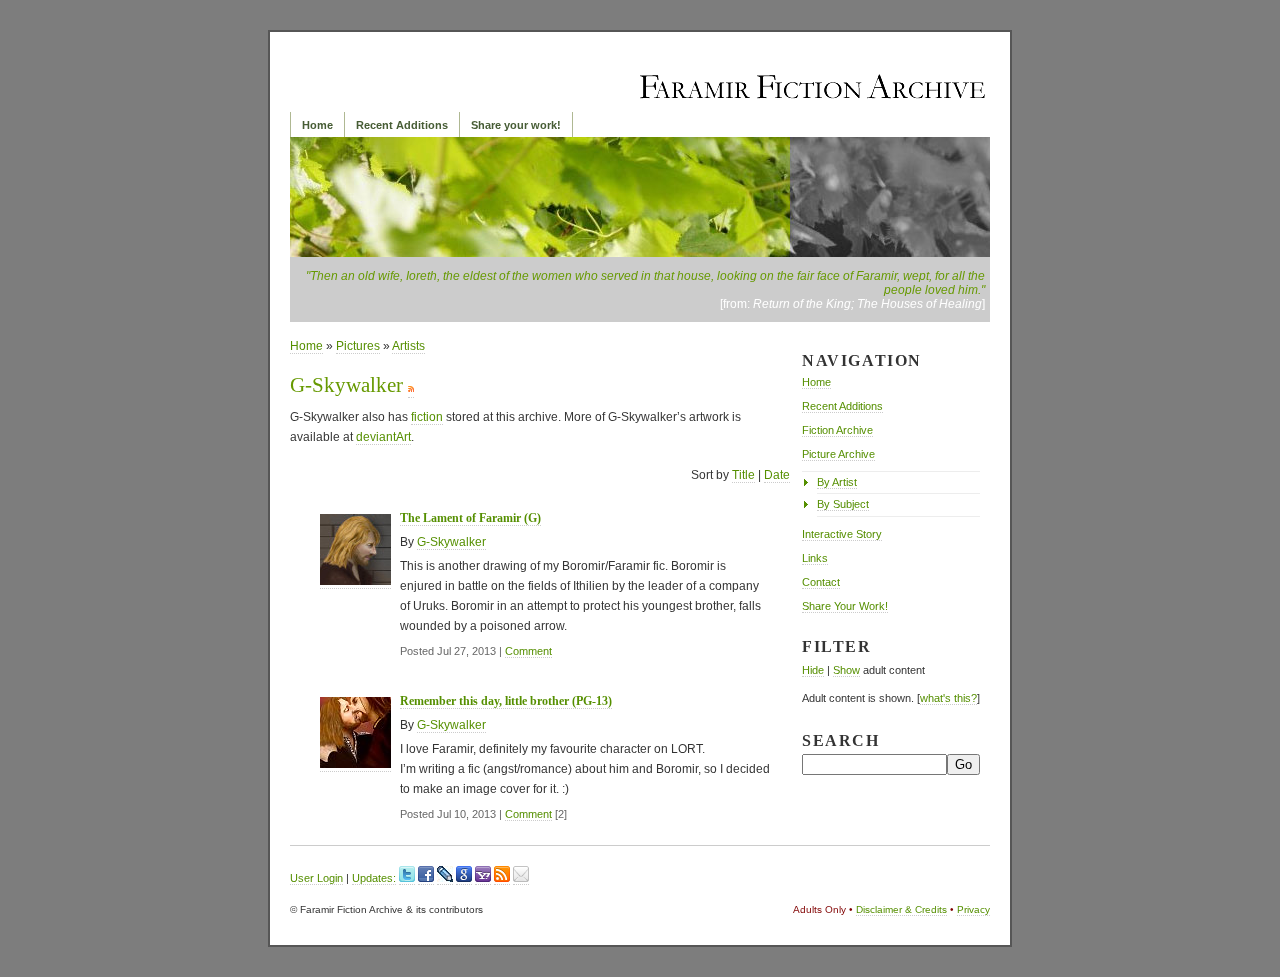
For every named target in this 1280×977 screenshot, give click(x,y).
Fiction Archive (837, 430)
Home (317, 125)
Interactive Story (842, 534)
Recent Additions (402, 125)
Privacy (973, 909)
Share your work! (516, 125)
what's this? (948, 698)
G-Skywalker (451, 542)
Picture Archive (838, 454)
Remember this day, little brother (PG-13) (506, 701)
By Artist (837, 482)
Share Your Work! (845, 606)
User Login (316, 878)
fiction (427, 417)
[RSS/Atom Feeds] (502, 878)
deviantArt (383, 437)
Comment (528, 651)
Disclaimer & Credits (901, 909)
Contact (821, 582)
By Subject (843, 504)
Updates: (374, 878)
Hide (813, 670)
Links (815, 558)
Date (777, 475)
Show (846, 670)
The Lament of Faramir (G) (470, 518)
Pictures (358, 346)
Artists (408, 346)
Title (743, 475)
